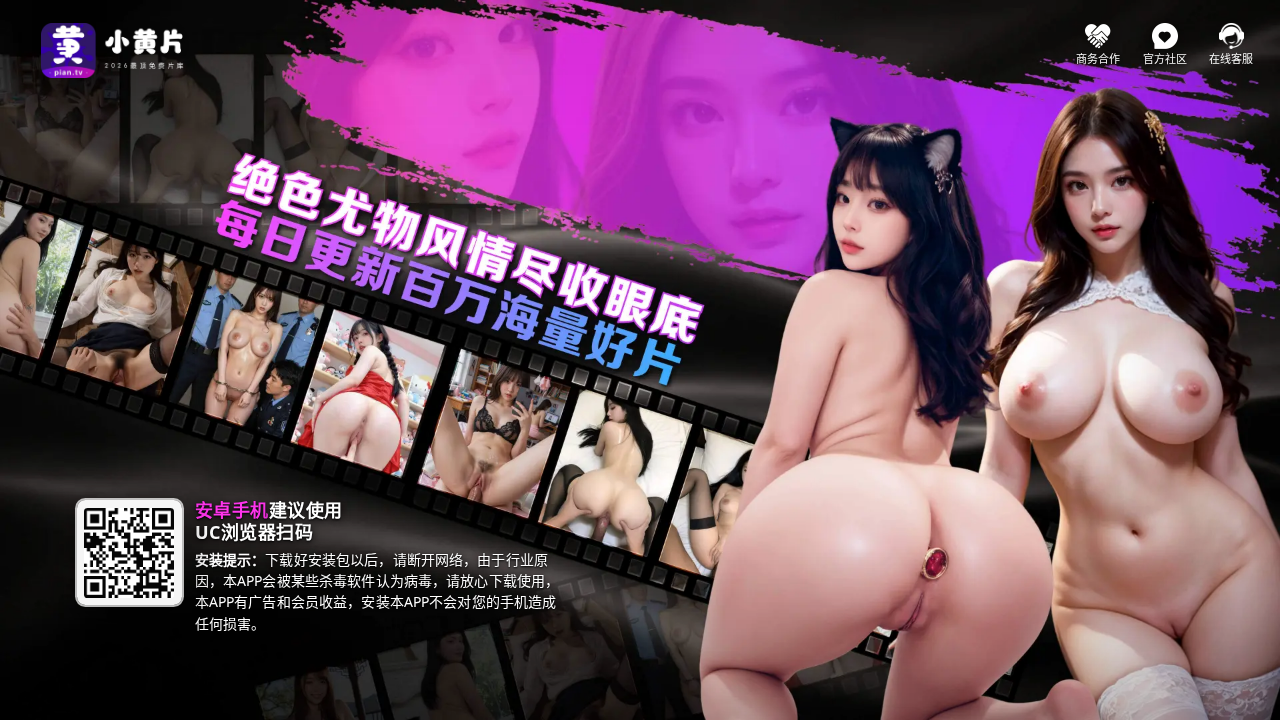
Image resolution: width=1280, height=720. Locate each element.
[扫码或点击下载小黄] (129, 552)
